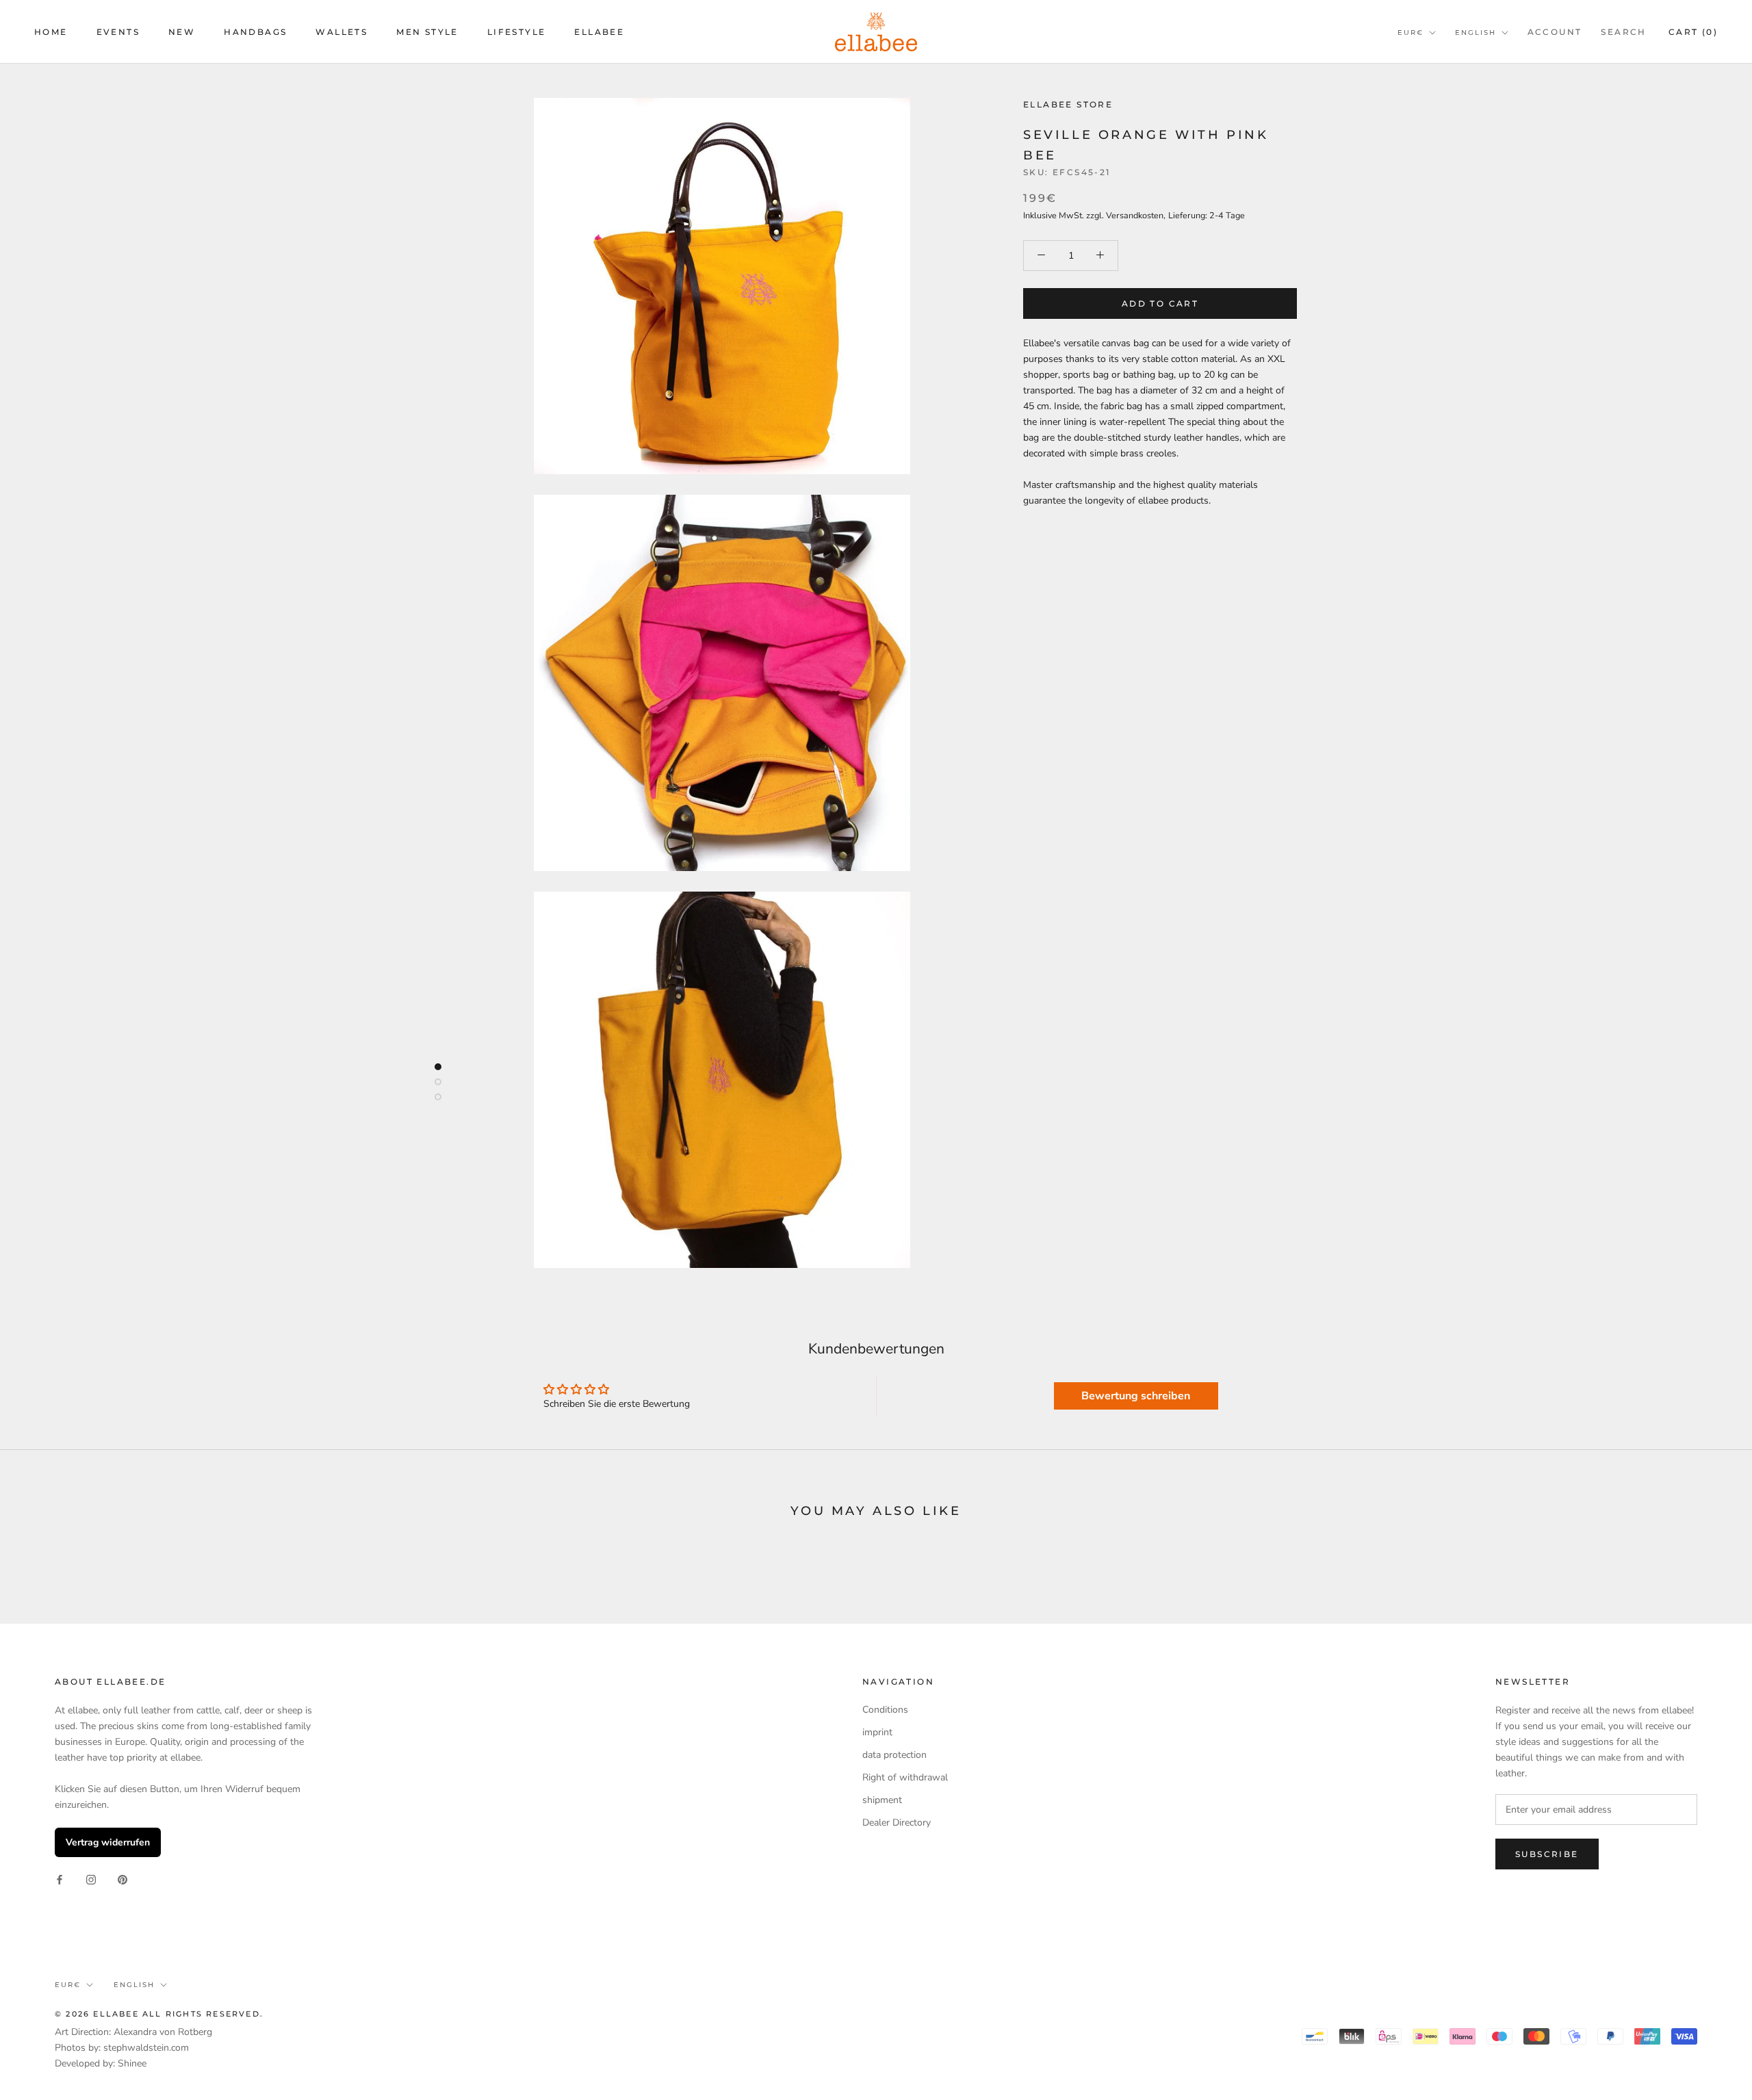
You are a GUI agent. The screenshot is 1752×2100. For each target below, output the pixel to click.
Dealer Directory (897, 1823)
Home (51, 32)
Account (1555, 32)
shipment (882, 1800)
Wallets (342, 32)
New (182, 32)
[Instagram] (91, 1879)
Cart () (1693, 32)
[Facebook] (60, 1879)
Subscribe (1547, 1854)
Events (118, 32)
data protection (894, 1755)
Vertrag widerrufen (108, 1842)
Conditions (885, 1710)
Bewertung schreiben (1136, 1396)
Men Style (427, 32)
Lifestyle (517, 32)
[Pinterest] (123, 1879)
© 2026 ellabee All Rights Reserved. (159, 2014)
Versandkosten (1135, 215)
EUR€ (1410, 33)
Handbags (255, 32)
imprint (877, 1732)
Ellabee (599, 32)
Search (1623, 32)
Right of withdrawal (905, 1777)
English (1476, 33)
